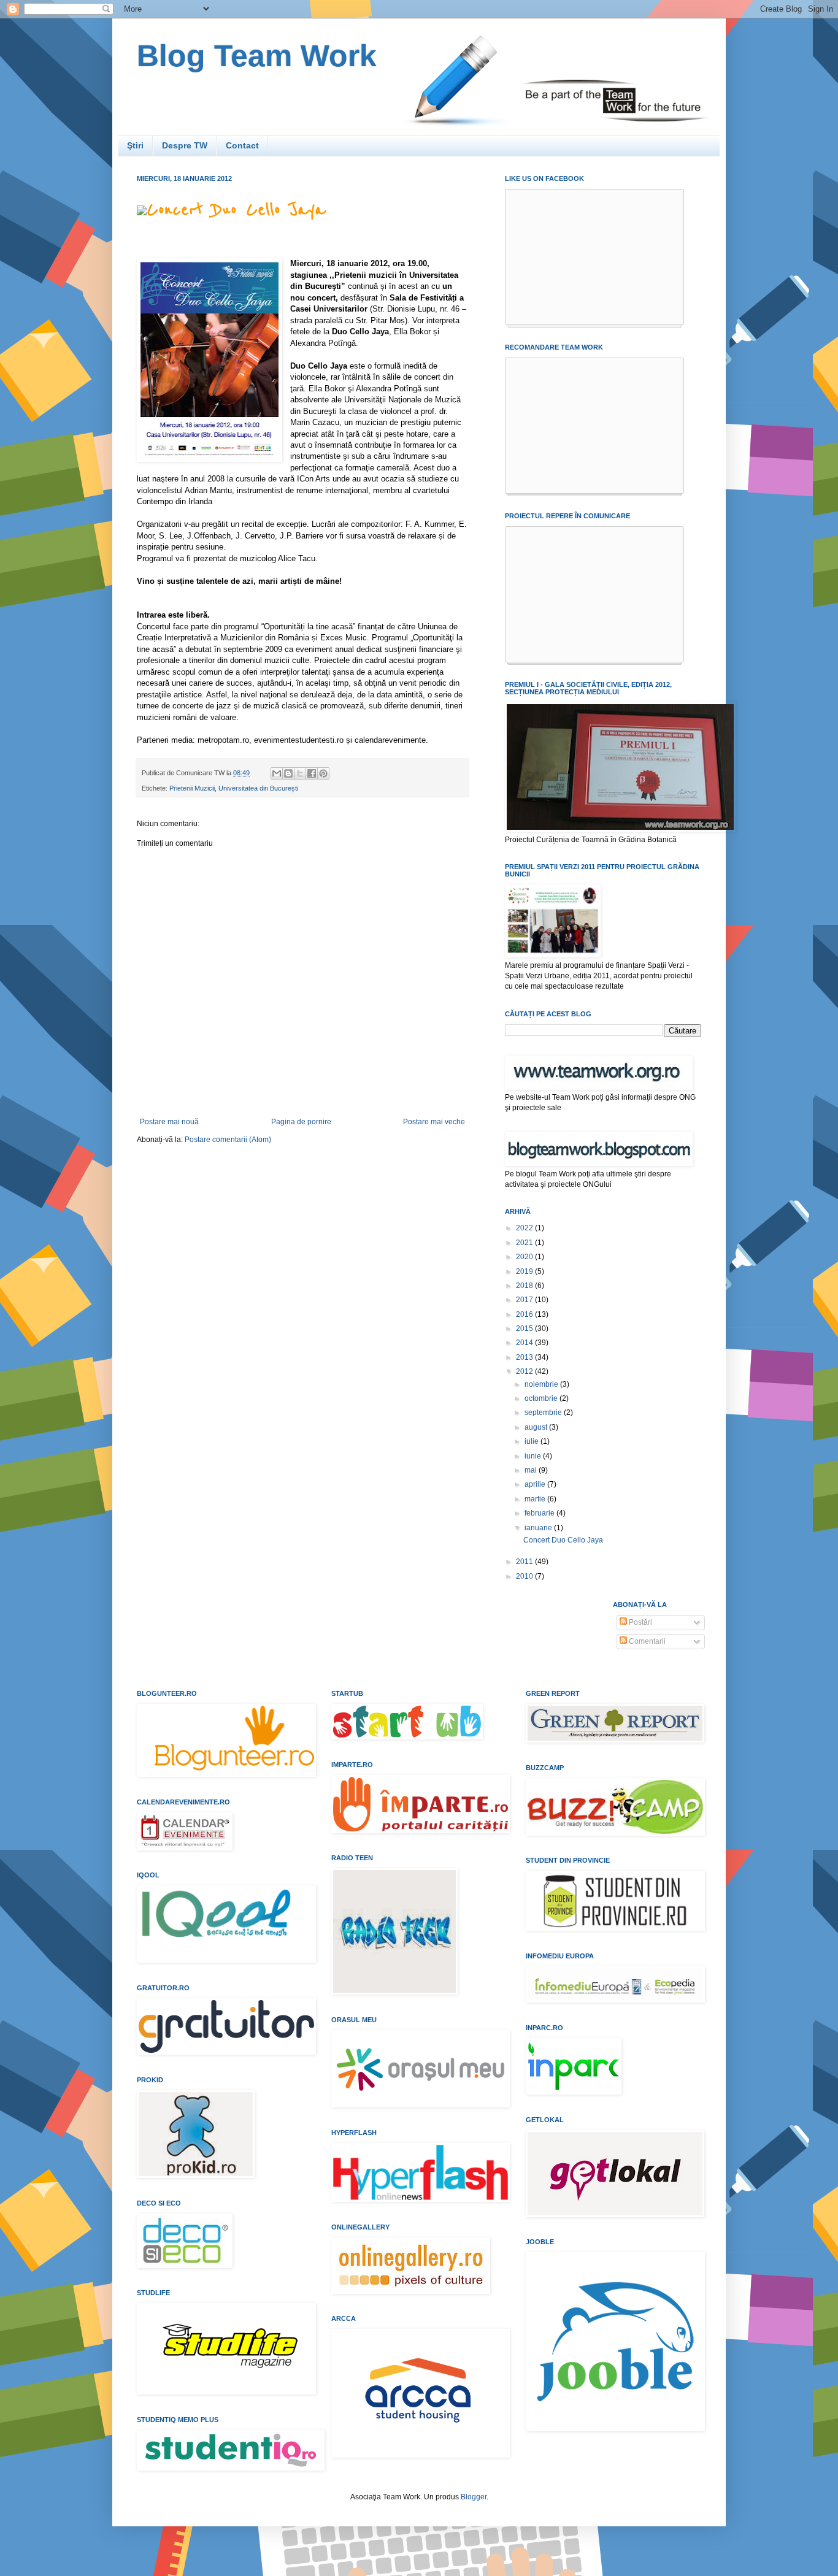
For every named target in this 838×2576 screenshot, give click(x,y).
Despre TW (185, 145)
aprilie (536, 1484)
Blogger (474, 2497)
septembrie (544, 1413)
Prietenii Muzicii (192, 788)
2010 (525, 1576)
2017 (525, 1300)
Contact (242, 145)
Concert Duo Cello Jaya (236, 210)
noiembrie (542, 1384)
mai (532, 1470)
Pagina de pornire (301, 1122)
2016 (525, 1314)
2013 (525, 1357)
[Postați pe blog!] (288, 773)
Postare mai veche (434, 1122)
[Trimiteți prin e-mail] (277, 773)
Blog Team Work (257, 56)
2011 (525, 1562)
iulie (532, 1441)
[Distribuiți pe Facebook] (312, 773)
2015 (525, 1328)
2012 (525, 1371)
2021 (525, 1243)
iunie (534, 1456)
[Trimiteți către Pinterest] (323, 773)
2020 (525, 1257)
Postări (640, 1622)
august (537, 1427)
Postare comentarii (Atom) (228, 1140)
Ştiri (135, 145)
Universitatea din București (258, 788)
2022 (525, 1228)
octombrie (542, 1398)
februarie (540, 1513)
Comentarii (646, 1641)
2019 (525, 1271)
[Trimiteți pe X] (300, 773)
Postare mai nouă (169, 1122)
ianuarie (539, 1528)
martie (536, 1499)
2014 (525, 1343)
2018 (525, 1286)
